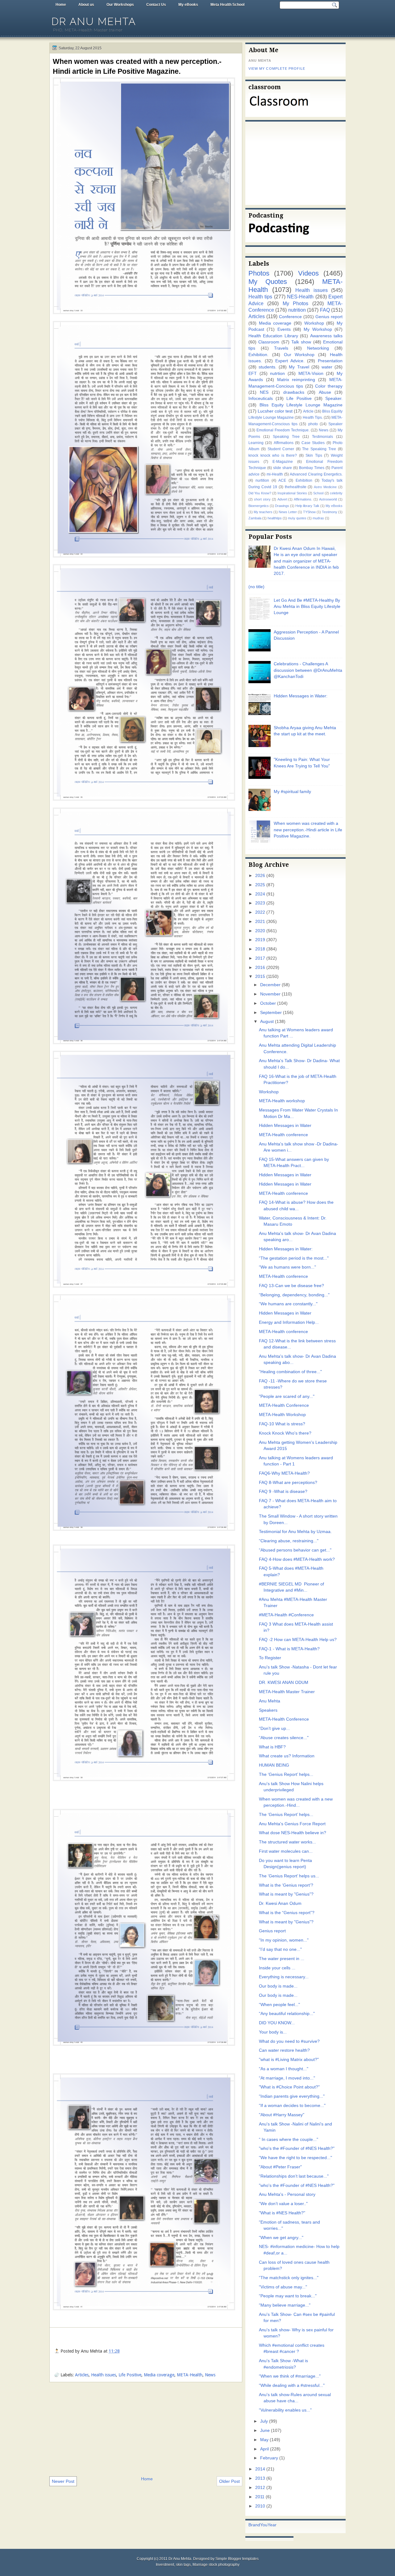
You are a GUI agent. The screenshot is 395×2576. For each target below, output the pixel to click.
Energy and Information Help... (289, 1322)
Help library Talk (307, 506)
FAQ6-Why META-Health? (284, 1473)
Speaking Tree (286, 437)
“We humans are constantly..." (288, 1304)
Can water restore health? (284, 2050)
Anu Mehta (270, 1701)
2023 (260, 903)
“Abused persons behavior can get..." (295, 1550)
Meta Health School (227, 5)
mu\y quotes (297, 518)
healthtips (275, 518)
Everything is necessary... (284, 1977)
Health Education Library (273, 336)
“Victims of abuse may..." (283, 2287)
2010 (260, 2506)
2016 (260, 968)
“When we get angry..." (281, 2238)
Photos (259, 273)
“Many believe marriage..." (285, 2305)
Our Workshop (299, 355)
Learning (256, 443)
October (268, 1003)
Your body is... (273, 2032)
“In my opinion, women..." (284, 1940)
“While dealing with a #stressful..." (292, 2385)
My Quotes (268, 282)
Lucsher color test (275, 411)
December (270, 985)
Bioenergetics (259, 506)
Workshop (314, 323)
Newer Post (63, 2481)
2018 (260, 949)
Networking (318, 348)
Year (272, 2525)
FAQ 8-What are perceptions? (288, 1483)
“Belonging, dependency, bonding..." (294, 1295)
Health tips (260, 297)
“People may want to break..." (288, 2296)
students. (268, 367)
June (265, 2431)
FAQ (325, 310)
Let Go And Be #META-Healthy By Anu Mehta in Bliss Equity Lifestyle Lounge (307, 607)
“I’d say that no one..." (280, 1949)
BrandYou (258, 2525)
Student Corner (281, 449)
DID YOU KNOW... (277, 2023)
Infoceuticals (261, 399)
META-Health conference (283, 1135)
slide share (283, 468)
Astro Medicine (325, 487)
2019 (260, 940)
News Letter (288, 512)
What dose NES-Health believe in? (293, 1833)
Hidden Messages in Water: (301, 696)
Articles (82, 2375)
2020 (260, 931)
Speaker (335, 424)
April (264, 2449)
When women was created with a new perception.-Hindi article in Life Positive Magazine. (137, 66)
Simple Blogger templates (237, 2559)
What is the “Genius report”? (287, 1913)
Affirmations (284, 443)
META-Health (190, 2375)
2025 (260, 885)
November (270, 994)
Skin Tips (314, 455)
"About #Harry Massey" (282, 2115)
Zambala (255, 518)
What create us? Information (287, 1756)
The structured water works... (287, 1842)
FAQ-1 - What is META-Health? (289, 1649)
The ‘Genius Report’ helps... (286, 1774)
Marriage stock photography (216, 2565)
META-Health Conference (284, 1405)
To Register (270, 1658)
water (327, 367)
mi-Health (275, 474)
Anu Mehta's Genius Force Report (292, 1824)
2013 (260, 2478)
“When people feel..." (279, 2005)
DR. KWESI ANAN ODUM (284, 1683)
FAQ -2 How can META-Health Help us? (298, 1640)
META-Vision (311, 374)
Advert (282, 499)
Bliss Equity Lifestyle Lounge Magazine (301, 405)
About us (86, 5)
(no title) (256, 587)
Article (308, 411)
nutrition (297, 310)
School (318, 493)
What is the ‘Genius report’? (286, 1885)
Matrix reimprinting (296, 380)
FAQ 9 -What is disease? (283, 1492)
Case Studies (313, 443)
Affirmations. (303, 499)
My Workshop (318, 329)
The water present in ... (282, 1959)
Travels (281, 348)
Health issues (104, 2375)
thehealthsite (296, 487)
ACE (282, 480)
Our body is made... (278, 1986)
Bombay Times (312, 468)
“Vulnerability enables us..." (285, 2410)
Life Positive (130, 2375)
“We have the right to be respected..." (295, 2158)
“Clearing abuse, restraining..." (289, 1541)
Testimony (330, 512)
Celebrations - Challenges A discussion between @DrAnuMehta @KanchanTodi (308, 670)
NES (264, 392)
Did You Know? (260, 493)
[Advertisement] (146, 2429)
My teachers (263, 512)
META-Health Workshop (282, 1415)
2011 (260, 2497)
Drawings (282, 506)
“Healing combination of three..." (290, 1372)
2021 (260, 922)
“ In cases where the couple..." (289, 2140)
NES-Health (300, 297)
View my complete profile (277, 69)
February (269, 2458)
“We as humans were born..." (287, 1267)
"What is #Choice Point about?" (289, 2087)
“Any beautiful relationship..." (287, 2014)
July (264, 2421)
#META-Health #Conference (286, 1615)
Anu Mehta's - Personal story (287, 2194)
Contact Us (156, 5)
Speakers (268, 1710)
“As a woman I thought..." (284, 2069)
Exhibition (304, 480)
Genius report (329, 317)
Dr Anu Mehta (94, 21)
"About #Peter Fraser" (280, 2167)
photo (313, 424)
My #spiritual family (292, 792)
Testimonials (322, 437)
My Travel (299, 367)
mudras (318, 518)
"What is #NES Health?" (282, 2213)
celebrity (336, 493)
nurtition (262, 480)
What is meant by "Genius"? (286, 1894)
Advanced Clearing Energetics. (316, 474)
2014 (260, 2469)
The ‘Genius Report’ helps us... (289, 1876)
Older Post (229, 2481)
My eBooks (188, 5)
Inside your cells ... (277, 1968)
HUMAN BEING (274, 1765)
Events (284, 329)
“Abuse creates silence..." (284, 1738)
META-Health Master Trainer (287, 1692)
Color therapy (329, 386)
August (267, 1022)
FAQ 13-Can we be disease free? (291, 1286)
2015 (260, 976)
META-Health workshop (282, 1101)
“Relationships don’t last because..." (294, 2176)
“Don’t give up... (274, 1728)
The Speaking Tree (319, 449)
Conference (290, 317)
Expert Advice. (290, 361)
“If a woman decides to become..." (292, 2106)
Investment (165, 2565)
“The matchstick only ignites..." (289, 2278)
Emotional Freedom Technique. (283, 430)
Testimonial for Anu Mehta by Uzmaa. (295, 1532)
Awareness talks (326, 336)
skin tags (183, 2565)
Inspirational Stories (292, 493)
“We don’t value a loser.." (283, 2204)
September (271, 1013)
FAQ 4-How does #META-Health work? (297, 1559)
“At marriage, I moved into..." (287, 2078)
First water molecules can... (286, 1851)
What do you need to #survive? (289, 2041)
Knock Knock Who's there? (285, 1433)
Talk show (301, 342)
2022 (260, 912)
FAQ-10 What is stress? (282, 1424)
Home (61, 5)
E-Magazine (283, 462)
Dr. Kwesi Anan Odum (280, 1903)
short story (262, 499)
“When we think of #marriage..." (290, 2376)
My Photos (295, 303)
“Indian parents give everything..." (292, 2096)
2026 (260, 876)
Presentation (330, 361)
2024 (260, 894)
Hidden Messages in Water (285, 1126)
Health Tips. (313, 418)
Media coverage (159, 2375)
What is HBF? (272, 1747)
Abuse (325, 392)
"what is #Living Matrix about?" (289, 2060)
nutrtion (277, 374)
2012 (260, 2488)
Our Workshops (120, 5)
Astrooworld (328, 499)
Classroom (269, 342)
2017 (260, 958)
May (264, 2440)
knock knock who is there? (273, 455)
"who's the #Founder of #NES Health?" (297, 2148)
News (210, 2375)
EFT (253, 374)
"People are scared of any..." (287, 1396)
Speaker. (334, 399)
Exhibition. (258, 355)
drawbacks (294, 392)
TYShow (309, 512)
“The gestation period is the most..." (294, 1258)
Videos (308, 273)
